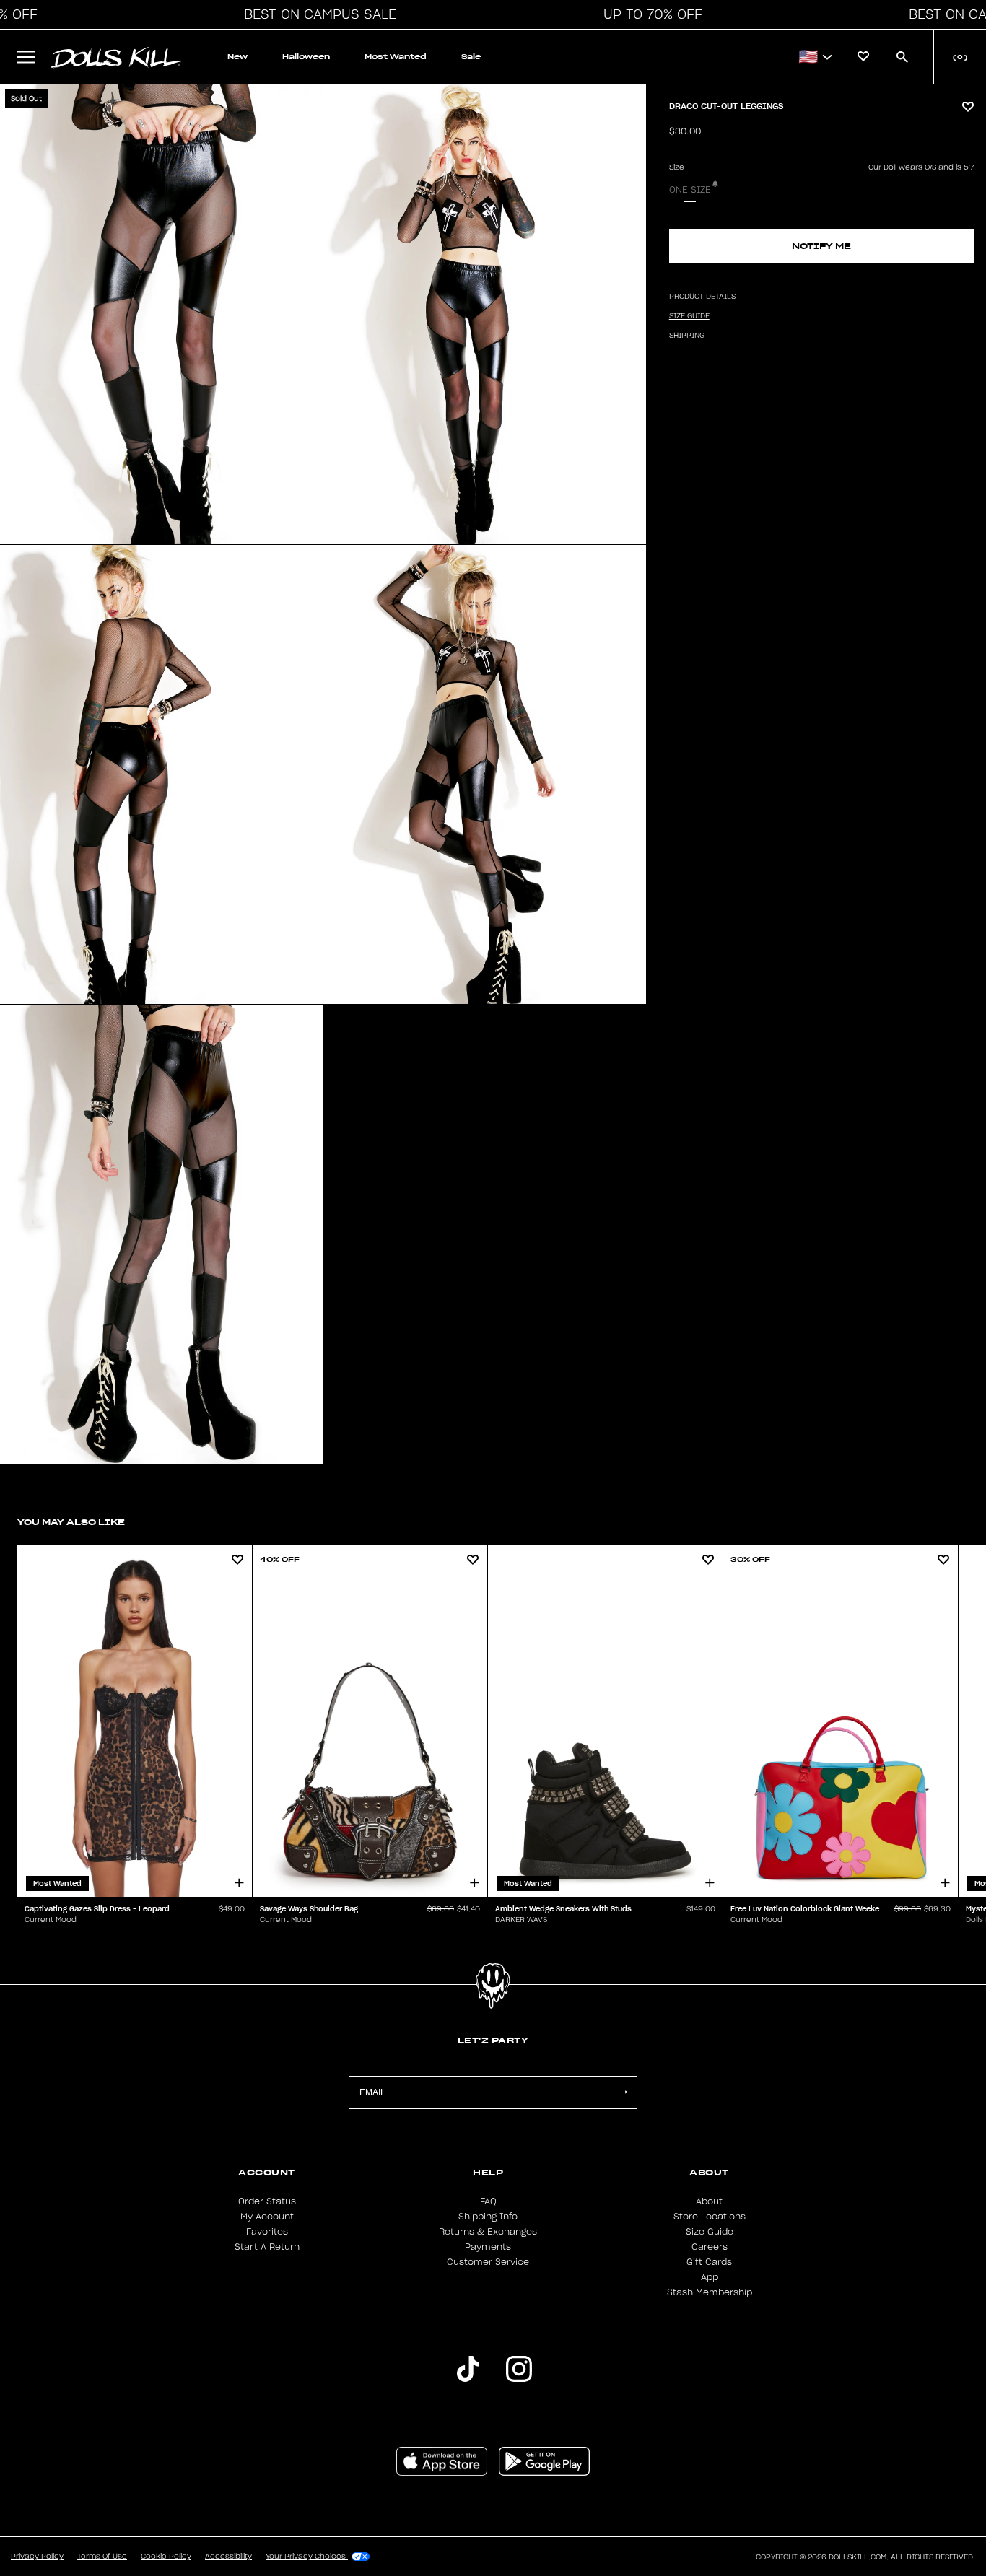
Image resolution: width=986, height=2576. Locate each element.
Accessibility (228, 2557)
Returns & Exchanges (488, 2232)
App (710, 2277)
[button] (316, 14)
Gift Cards (709, 2262)
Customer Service (488, 2262)
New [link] (237, 57)
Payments (488, 2247)
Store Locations (710, 2217)
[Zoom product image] (161, 314)
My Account (267, 2217)
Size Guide (710, 2232)
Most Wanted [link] (396, 57)
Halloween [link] (306, 57)
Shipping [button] (687, 336)
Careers (710, 2247)
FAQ (488, 2201)
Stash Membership (710, 2292)
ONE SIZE (690, 190)
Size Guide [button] (689, 316)
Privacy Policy (37, 2557)
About (709, 2201)
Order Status (267, 2201)
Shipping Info (488, 2217)
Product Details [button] (702, 297)
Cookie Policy (166, 2557)
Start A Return (267, 2247)
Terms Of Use (102, 2557)
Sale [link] (471, 57)
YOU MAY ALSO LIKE (71, 1522)
